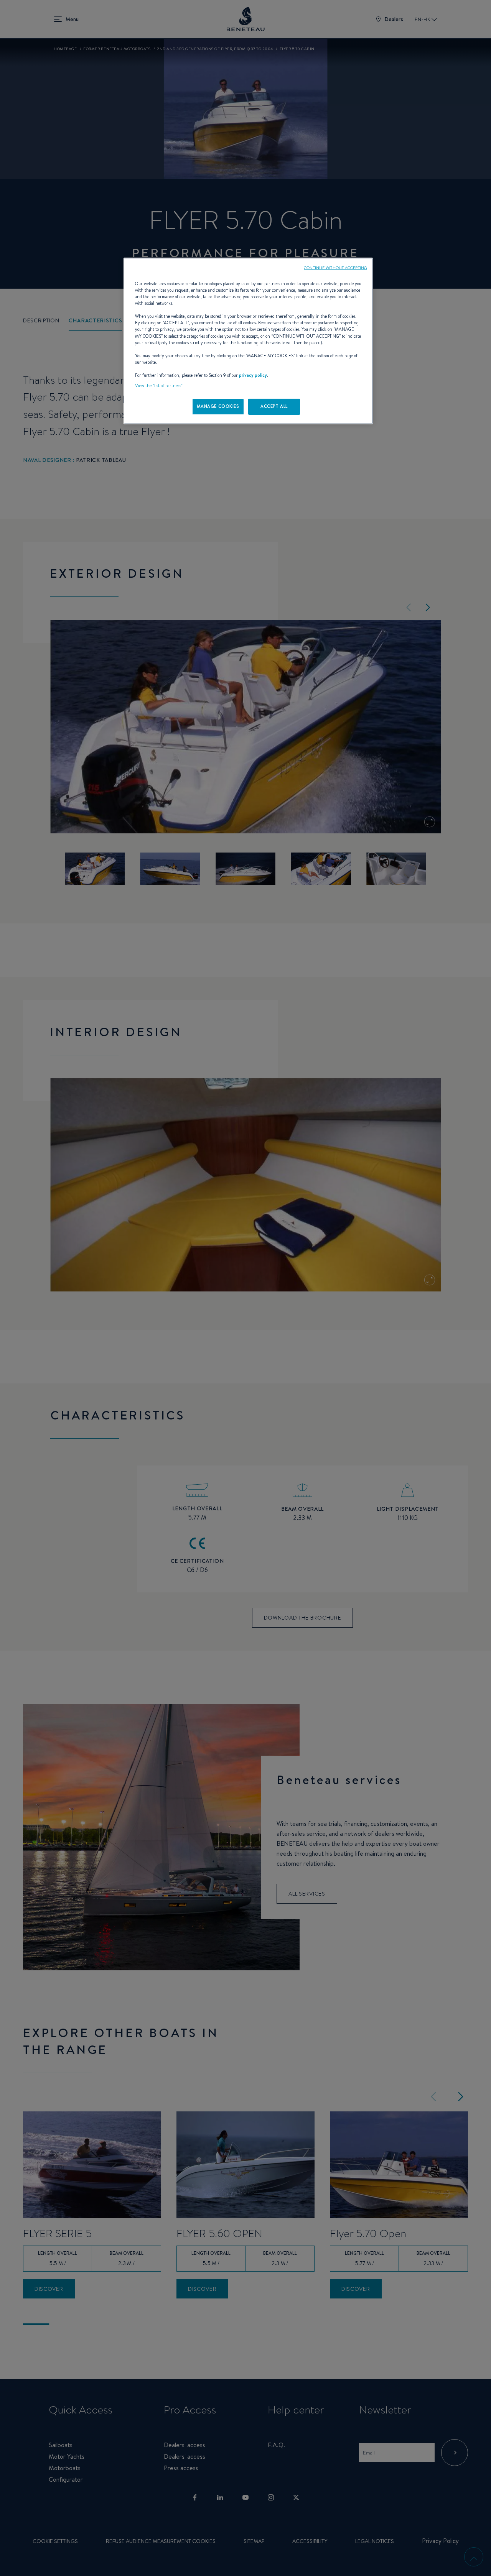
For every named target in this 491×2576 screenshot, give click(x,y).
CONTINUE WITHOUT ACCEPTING (335, 268)
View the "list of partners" (159, 386)
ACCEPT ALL (274, 406)
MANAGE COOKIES (218, 406)
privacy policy (253, 375)
